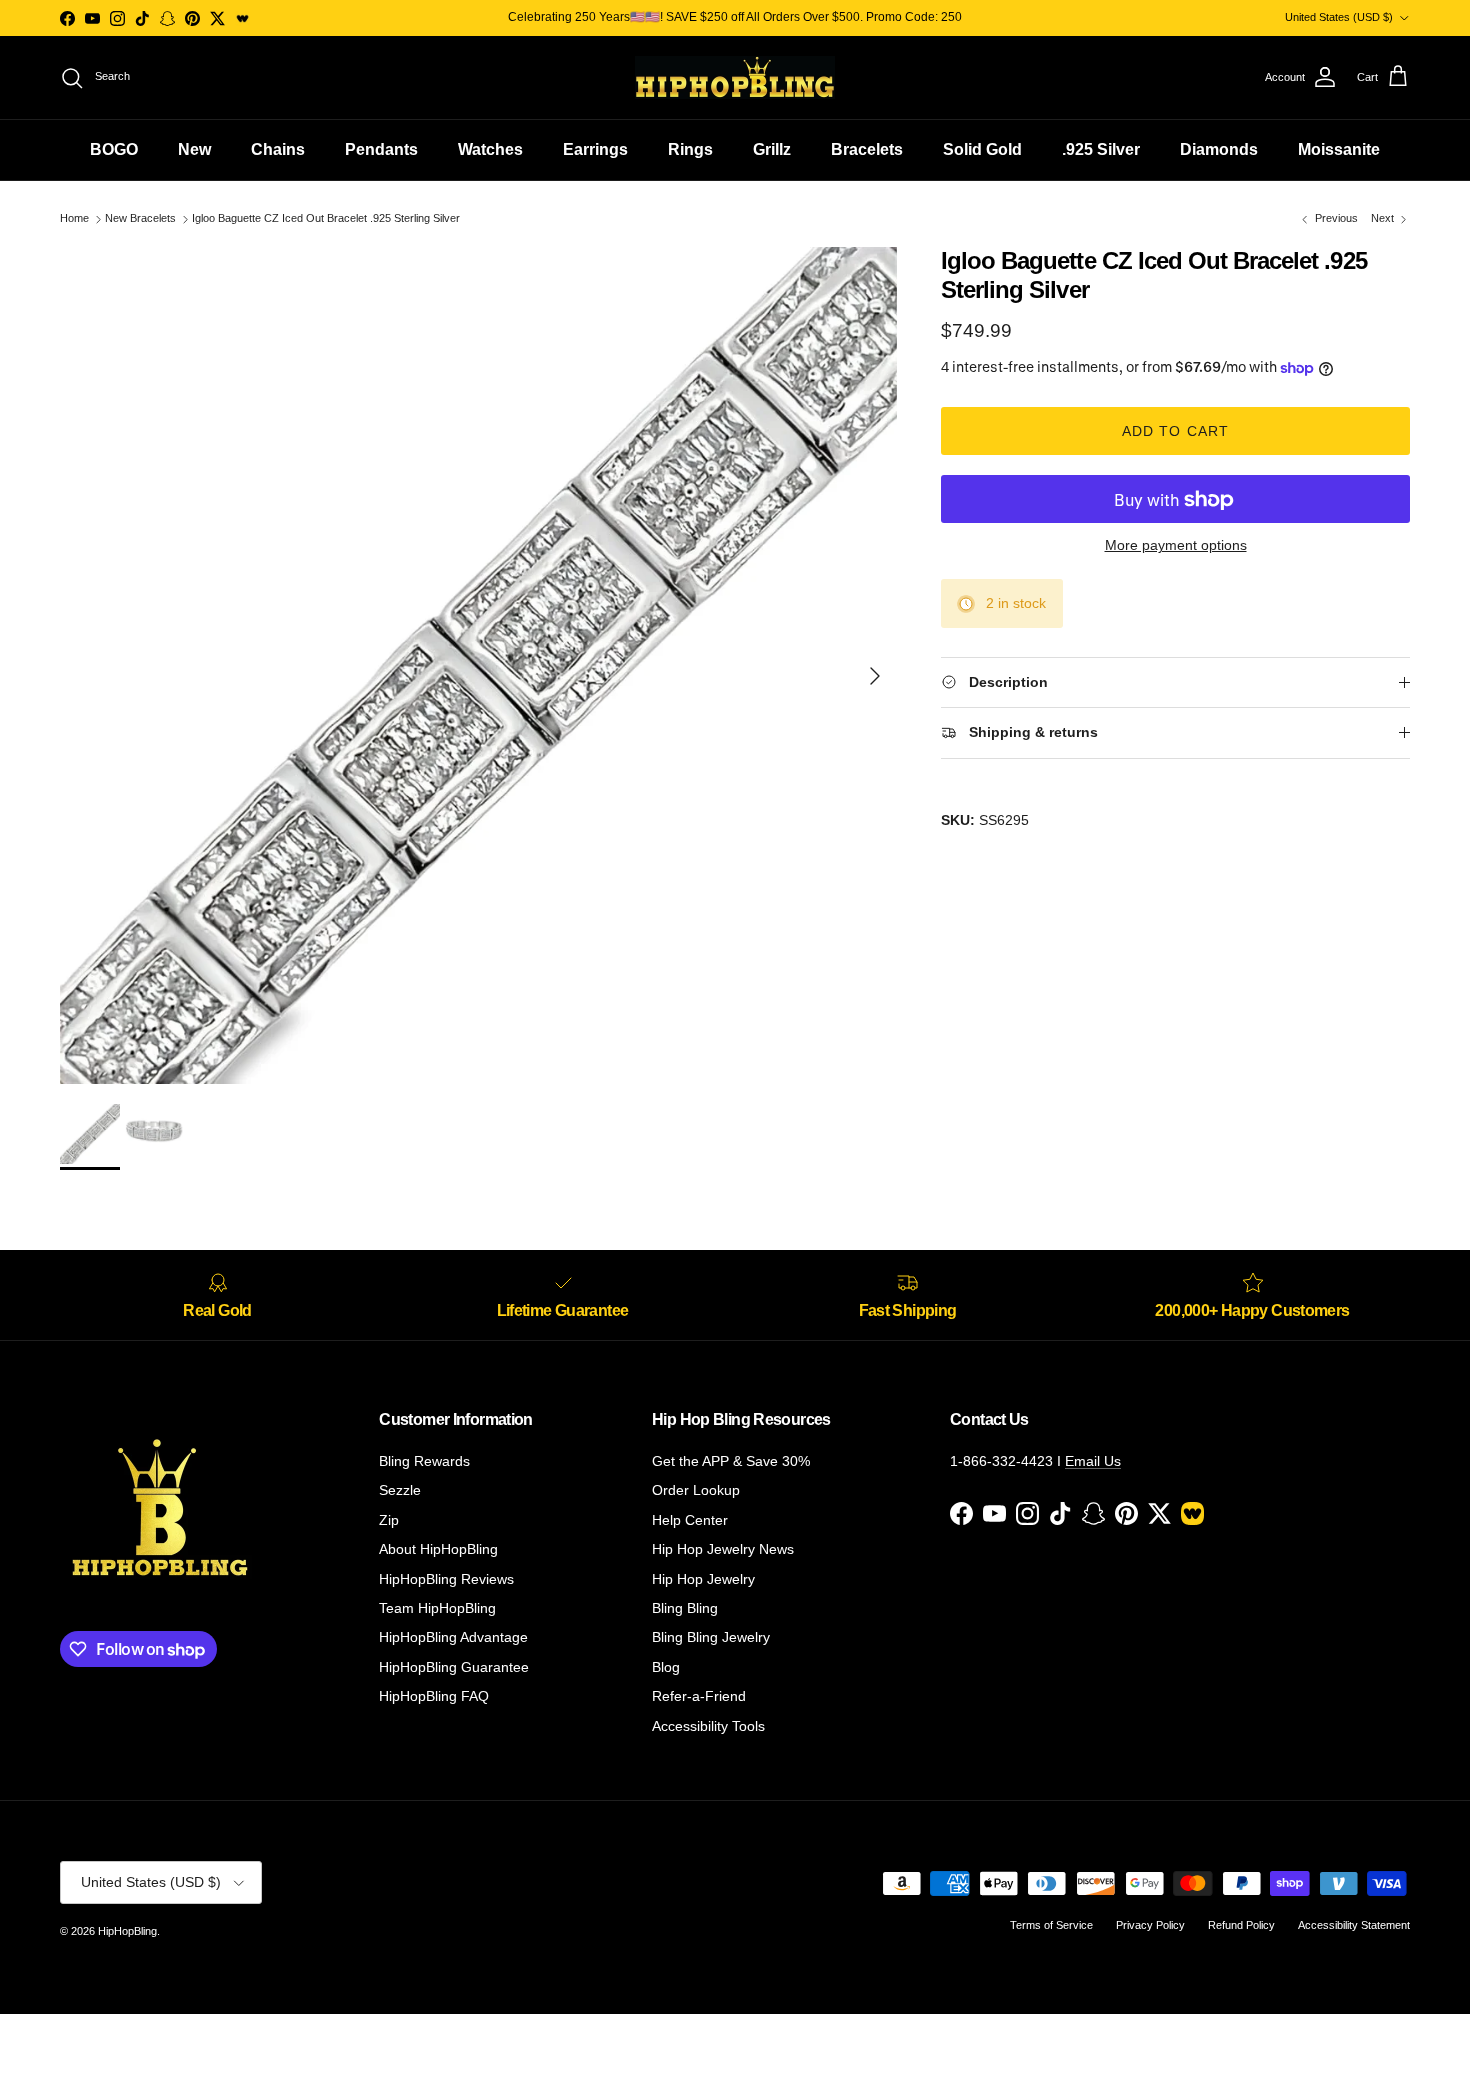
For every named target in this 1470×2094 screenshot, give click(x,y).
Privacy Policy (1150, 1925)
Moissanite (1339, 149)
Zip (389, 1520)
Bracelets (867, 149)
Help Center (690, 1520)
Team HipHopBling (437, 1608)
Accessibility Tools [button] (708, 1726)
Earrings (595, 149)
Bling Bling (685, 1608)
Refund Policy (1241, 1925)
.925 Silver (1101, 149)
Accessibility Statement (1354, 1925)
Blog (666, 1667)
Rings (690, 149)
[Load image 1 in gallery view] (478, 665)
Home (74, 219)
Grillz (772, 149)
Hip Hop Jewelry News (723, 1549)
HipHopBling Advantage (453, 1637)
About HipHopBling (438, 1549)
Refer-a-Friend (699, 1696)
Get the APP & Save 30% (731, 1461)
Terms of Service (1051, 1925)
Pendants (381, 149)
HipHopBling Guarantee (454, 1667)
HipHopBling (127, 1931)
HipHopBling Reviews (446, 1579)
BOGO (114, 149)
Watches (490, 149)
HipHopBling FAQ (434, 1696)
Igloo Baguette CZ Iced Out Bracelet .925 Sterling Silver (326, 219)
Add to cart (1175, 432)
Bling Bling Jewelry (711, 1637)
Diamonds (1219, 149)
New (194, 149)
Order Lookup (696, 1490)
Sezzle (400, 1490)
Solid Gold (982, 149)
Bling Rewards (424, 1461)
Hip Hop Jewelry (703, 1579)
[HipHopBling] (735, 77)
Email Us (1093, 1461)
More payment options (1176, 546)
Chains (278, 149)
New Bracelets (140, 219)
